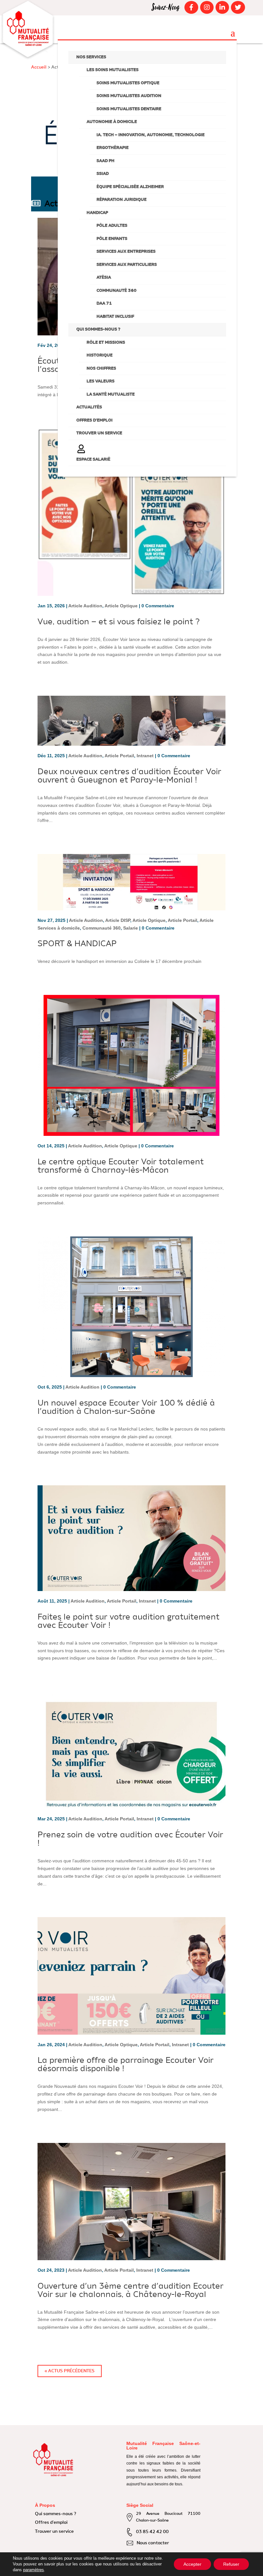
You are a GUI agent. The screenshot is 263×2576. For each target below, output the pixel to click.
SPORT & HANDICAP (77, 944)
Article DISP (118, 920)
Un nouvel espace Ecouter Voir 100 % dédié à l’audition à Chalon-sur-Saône (126, 1407)
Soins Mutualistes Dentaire (129, 109)
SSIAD (103, 174)
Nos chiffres (101, 369)
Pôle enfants (112, 239)
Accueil (39, 67)
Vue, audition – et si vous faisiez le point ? (119, 622)
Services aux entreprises (126, 252)
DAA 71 (104, 304)
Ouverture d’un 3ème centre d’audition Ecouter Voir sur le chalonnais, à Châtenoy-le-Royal (131, 2291)
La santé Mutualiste (111, 394)
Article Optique (121, 606)
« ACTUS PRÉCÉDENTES (70, 2371)
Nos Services (91, 57)
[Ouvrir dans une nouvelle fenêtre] (190, 7)
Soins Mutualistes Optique (128, 83)
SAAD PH (106, 161)
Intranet (145, 756)
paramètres (34, 2570)
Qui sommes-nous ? (98, 329)
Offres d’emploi (94, 420)
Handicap (97, 213)
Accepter (192, 2564)
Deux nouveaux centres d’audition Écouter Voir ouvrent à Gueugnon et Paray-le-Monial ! (129, 776)
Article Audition (85, 606)
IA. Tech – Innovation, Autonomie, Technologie (151, 135)
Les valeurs (101, 381)
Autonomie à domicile (112, 122)
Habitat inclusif (115, 317)
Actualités (89, 407)
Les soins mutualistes (113, 70)
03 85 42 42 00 (152, 2532)
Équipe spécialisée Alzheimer (130, 187)
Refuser (231, 2564)
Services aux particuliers (127, 265)
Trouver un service (99, 433)
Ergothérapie (113, 148)
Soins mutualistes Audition (129, 96)
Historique (100, 355)
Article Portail (119, 756)
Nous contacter (153, 2543)
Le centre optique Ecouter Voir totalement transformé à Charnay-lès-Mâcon (121, 1166)
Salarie (131, 928)
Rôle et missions (106, 343)
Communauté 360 (117, 291)
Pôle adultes (112, 226)
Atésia (104, 278)
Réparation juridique (122, 200)
